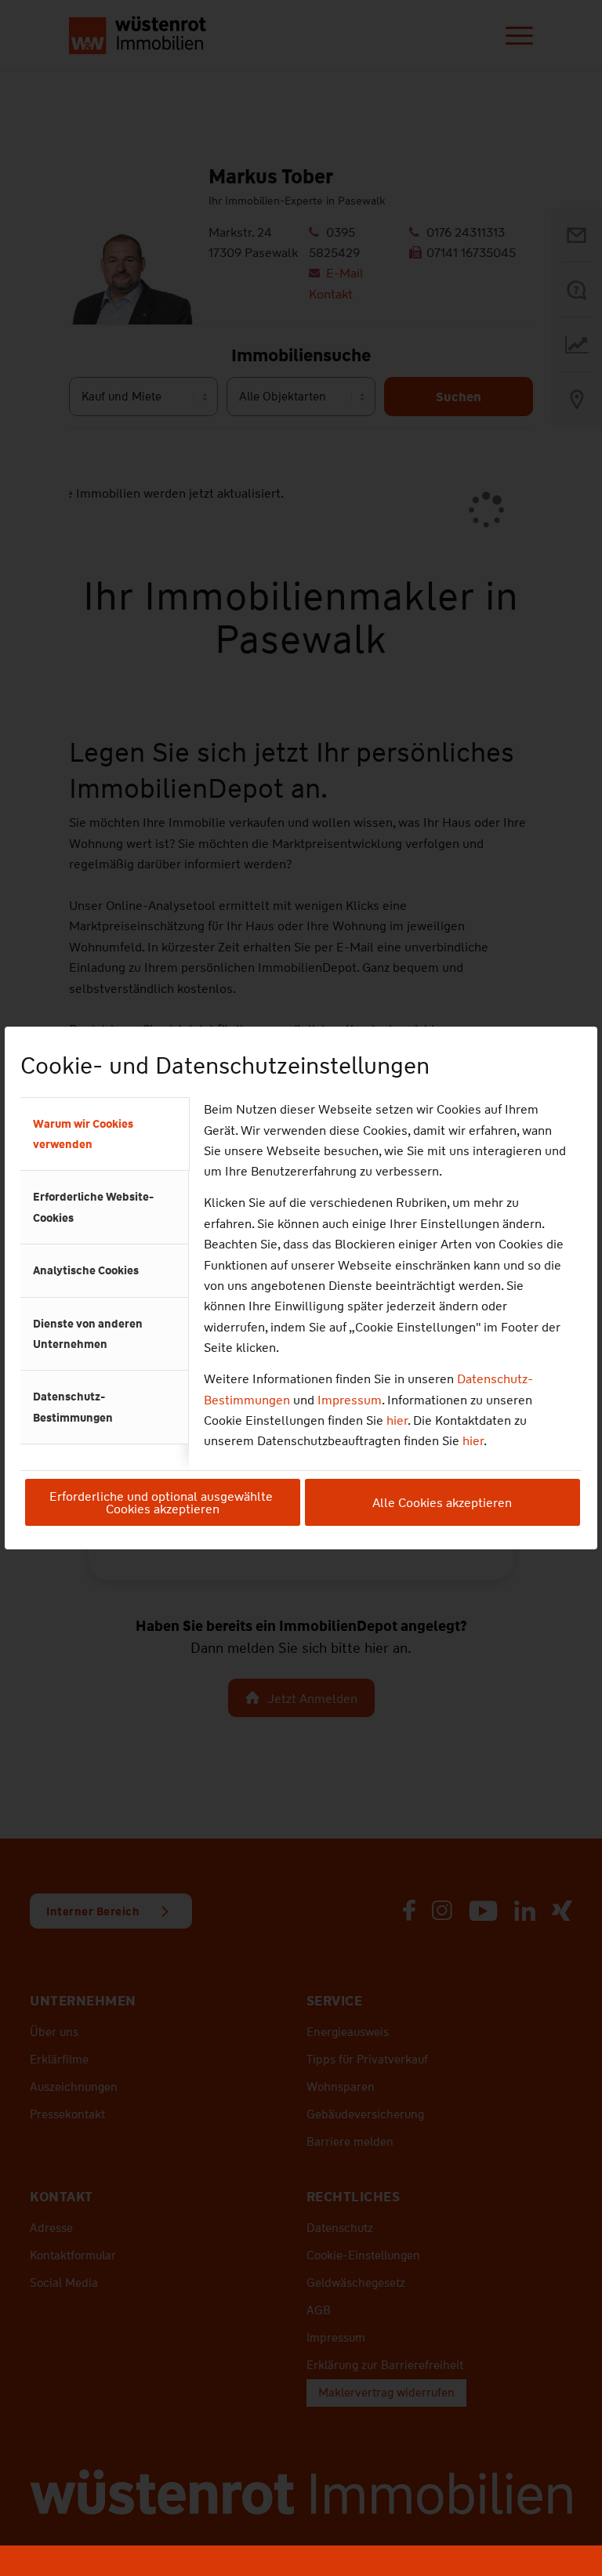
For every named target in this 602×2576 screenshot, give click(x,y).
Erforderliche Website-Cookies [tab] (93, 1207)
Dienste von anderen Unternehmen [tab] (88, 1334)
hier (397, 1420)
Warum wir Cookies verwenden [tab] (83, 1134)
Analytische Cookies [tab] (86, 1270)
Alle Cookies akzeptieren (442, 1503)
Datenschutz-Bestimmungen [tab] (73, 1407)
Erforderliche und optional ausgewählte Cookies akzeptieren (163, 1503)
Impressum (350, 1400)
